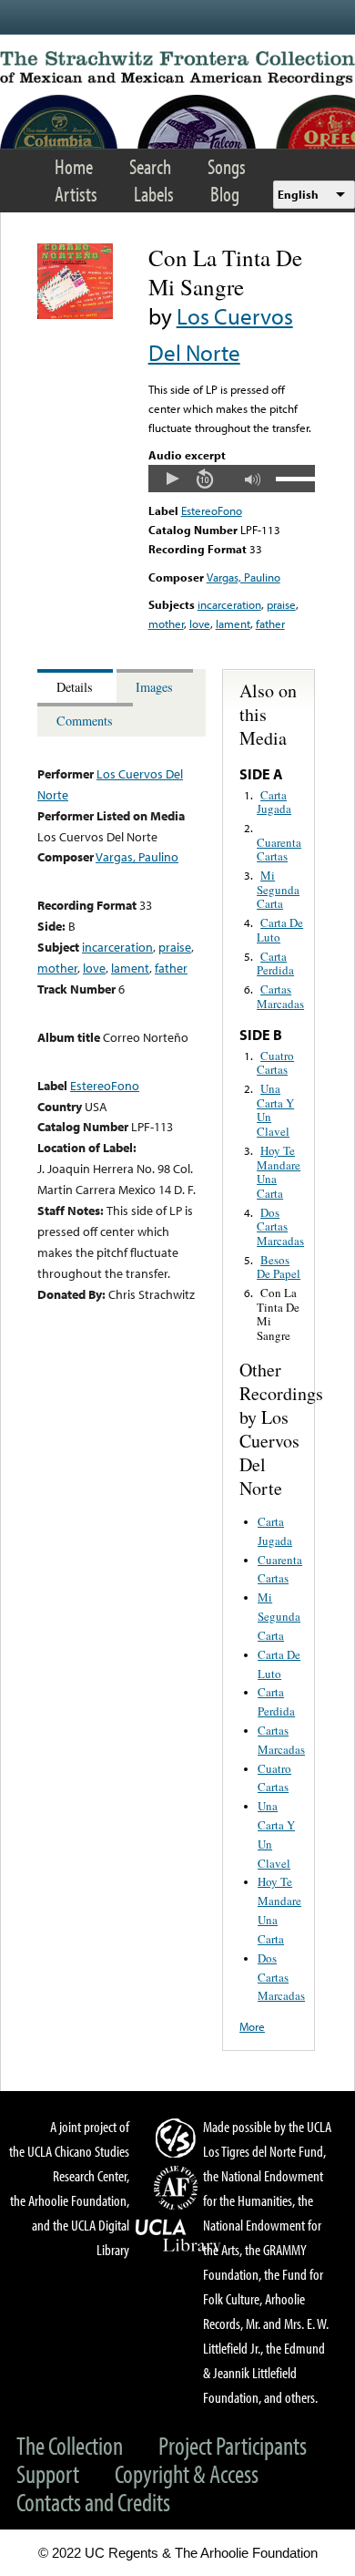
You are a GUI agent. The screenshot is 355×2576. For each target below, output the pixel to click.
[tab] (77, 686)
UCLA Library (178, 2236)
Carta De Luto (280, 930)
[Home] (177, 68)
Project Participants (233, 2445)
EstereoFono (212, 510)
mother (166, 623)
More (252, 2026)
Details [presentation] (75, 687)
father (270, 623)
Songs (227, 166)
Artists (76, 194)
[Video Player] (232, 479)
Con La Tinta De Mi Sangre (278, 1314)
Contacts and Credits (93, 2502)
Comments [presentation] (85, 721)
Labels (154, 194)
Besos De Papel (279, 1267)
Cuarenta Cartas (279, 850)
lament (233, 623)
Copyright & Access (187, 2473)
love (200, 623)
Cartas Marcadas (280, 996)
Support (48, 2473)
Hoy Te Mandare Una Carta (279, 1172)
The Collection (70, 2445)
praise (281, 604)
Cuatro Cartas (275, 1063)
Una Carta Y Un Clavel (275, 1110)
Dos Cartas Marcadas (280, 1226)
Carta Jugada (274, 802)
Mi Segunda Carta (278, 889)
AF (178, 2188)
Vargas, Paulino (243, 577)
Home (74, 166)
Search (150, 166)
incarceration (229, 604)
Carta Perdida (275, 963)
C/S (178, 2138)
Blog (225, 194)
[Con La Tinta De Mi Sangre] (75, 314)
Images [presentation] (154, 687)
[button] (172, 479)
